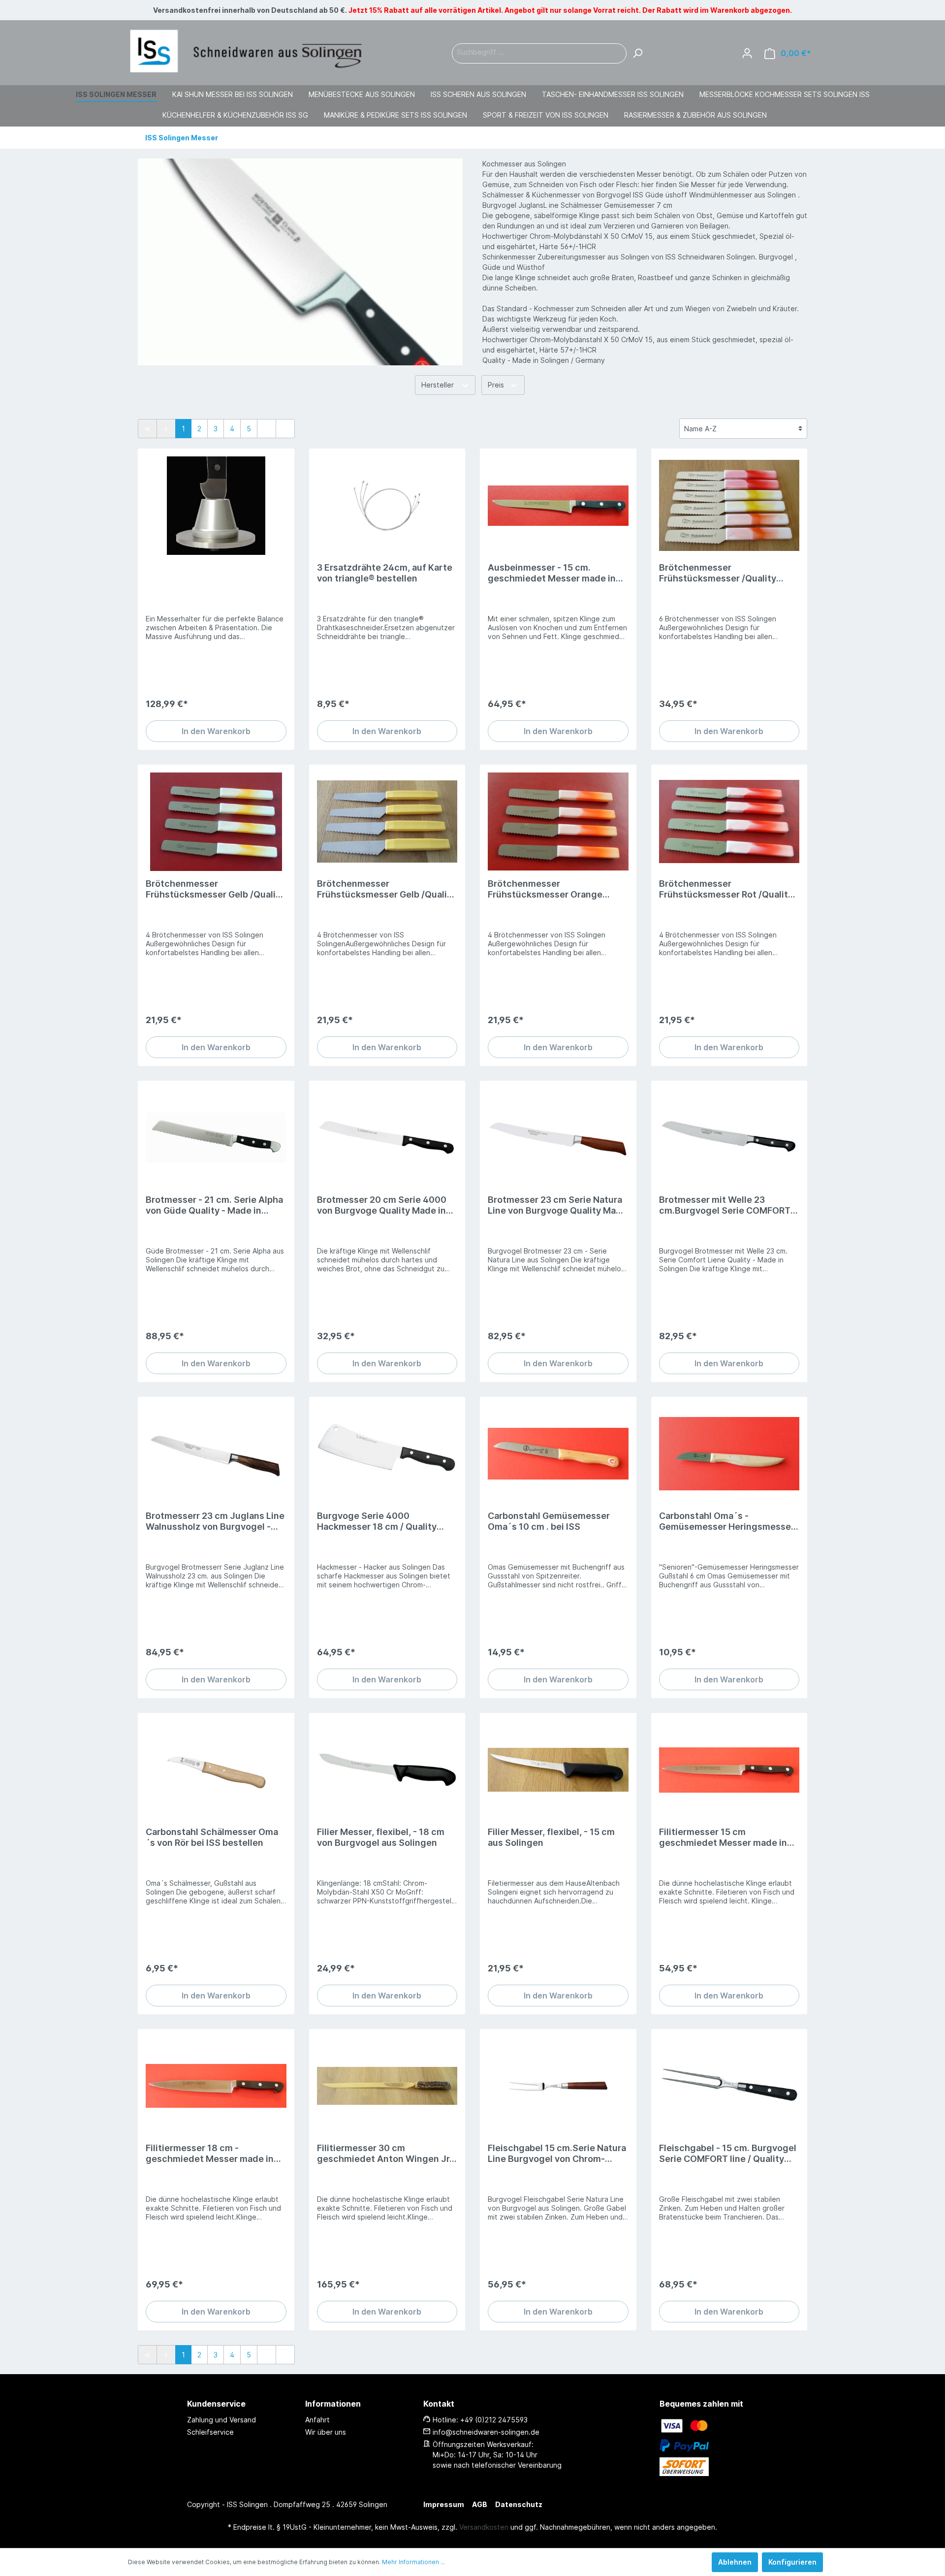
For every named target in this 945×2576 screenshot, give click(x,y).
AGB (480, 2504)
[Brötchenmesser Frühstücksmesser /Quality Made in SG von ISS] (729, 506)
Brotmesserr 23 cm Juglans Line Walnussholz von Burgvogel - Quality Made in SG (215, 1521)
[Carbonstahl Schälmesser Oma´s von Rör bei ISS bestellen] (216, 1770)
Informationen (333, 2404)
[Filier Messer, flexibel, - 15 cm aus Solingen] (558, 1770)
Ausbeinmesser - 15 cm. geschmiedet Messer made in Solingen (552, 573)
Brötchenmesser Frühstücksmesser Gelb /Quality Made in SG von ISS (215, 889)
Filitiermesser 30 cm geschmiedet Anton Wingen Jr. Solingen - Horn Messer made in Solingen (385, 2154)
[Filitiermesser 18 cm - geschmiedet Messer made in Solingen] (216, 2086)
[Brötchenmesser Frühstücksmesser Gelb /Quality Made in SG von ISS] (216, 822)
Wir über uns (326, 2432)
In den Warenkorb (216, 731)
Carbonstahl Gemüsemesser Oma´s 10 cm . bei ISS (549, 1521)
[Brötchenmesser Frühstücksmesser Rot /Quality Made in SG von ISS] (729, 822)
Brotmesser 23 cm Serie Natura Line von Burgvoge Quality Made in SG (557, 1205)
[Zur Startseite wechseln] (246, 51)
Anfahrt (317, 2420)
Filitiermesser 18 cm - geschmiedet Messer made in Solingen (210, 2154)
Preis (497, 385)
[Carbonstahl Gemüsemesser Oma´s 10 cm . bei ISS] (558, 1454)
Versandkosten (484, 2527)
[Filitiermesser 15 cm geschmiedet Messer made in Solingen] (729, 1770)
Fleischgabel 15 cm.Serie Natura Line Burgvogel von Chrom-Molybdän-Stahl (557, 2154)
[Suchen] (637, 53)
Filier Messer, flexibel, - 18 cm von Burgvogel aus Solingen (381, 1837)
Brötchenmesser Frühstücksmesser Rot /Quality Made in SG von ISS (726, 889)
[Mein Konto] (747, 53)
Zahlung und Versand (221, 2420)
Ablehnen (735, 2562)
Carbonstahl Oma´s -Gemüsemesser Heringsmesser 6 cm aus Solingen (727, 1521)
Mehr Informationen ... (413, 2562)
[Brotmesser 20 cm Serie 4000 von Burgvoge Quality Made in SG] (387, 1138)
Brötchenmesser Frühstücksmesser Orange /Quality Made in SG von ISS (547, 889)
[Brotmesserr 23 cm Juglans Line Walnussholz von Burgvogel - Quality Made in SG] (216, 1454)
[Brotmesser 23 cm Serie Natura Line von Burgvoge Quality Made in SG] (558, 1138)
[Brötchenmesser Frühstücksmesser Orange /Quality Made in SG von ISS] (558, 822)
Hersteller (439, 385)
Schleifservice (210, 2432)
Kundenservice (216, 2404)
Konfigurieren (792, 2562)
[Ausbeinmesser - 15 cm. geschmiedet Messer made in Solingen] (558, 506)
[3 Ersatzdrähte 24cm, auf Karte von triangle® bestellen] (387, 506)
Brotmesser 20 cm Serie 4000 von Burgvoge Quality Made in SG (382, 1205)
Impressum (444, 2504)
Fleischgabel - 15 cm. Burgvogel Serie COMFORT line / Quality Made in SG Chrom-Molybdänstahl (728, 2154)
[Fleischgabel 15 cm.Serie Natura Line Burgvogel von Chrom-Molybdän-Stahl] (558, 2086)
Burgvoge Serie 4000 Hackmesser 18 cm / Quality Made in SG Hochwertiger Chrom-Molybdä (377, 1521)
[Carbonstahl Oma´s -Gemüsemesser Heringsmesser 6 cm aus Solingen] (729, 1454)
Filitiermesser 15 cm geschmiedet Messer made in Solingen (723, 1837)
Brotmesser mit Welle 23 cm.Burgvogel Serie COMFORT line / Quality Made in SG (725, 1205)
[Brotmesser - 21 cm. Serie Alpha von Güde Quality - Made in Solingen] (216, 1138)
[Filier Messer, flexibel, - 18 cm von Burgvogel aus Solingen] (387, 1770)
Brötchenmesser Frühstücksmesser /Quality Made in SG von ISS (718, 573)
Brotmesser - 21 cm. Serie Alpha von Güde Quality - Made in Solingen (214, 1205)
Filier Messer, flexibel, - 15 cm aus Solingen (551, 1837)
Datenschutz (519, 2504)
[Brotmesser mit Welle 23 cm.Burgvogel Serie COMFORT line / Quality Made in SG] (729, 1138)
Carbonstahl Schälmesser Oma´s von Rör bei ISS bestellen (212, 1837)
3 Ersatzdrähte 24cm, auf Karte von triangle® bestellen (385, 573)
